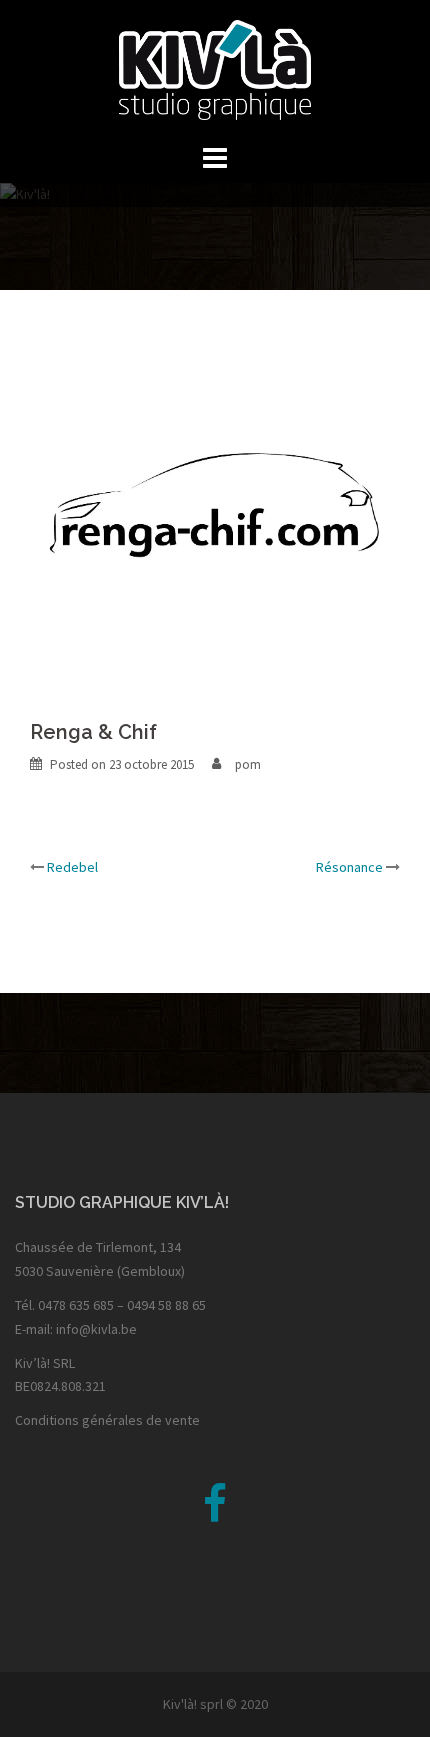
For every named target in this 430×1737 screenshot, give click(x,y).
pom (248, 764)
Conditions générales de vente (107, 1420)
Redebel (72, 867)
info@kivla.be (96, 1329)
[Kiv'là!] (215, 68)
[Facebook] (215, 1514)
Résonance (349, 867)
